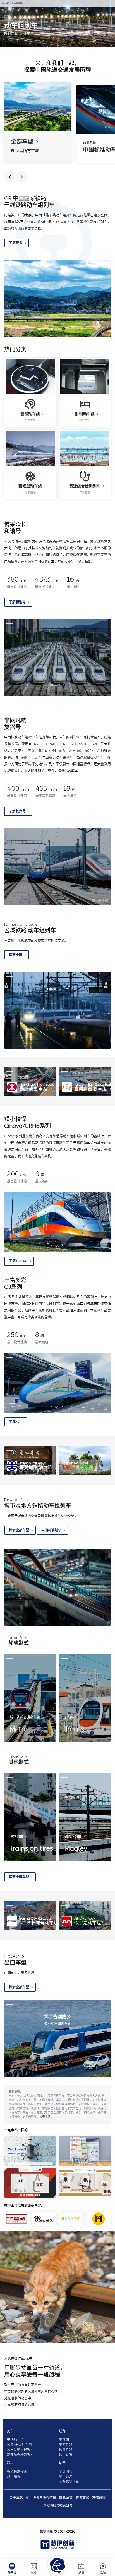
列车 (10, 2431)
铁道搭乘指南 (17, 2472)
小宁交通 (66, 2477)
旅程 (81, 2573)
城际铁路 (66, 2450)
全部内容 (66, 2472)
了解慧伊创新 (69, 2482)
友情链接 (99, 2498)
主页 (7, 3)
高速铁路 (66, 2445)
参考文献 (82, 2498)
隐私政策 (66, 2498)
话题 (103, 2573)
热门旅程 (14, 2477)
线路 (34, 2573)
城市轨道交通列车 (20, 2450)
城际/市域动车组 (19, 2445)
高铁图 (64, 2440)
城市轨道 (66, 2455)
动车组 (12, 2573)
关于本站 (45, 2117)
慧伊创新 (46, 2532)
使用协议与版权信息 (41, 2498)
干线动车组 (15, 2440)
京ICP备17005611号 (58, 2506)
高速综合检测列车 (20, 2455)
